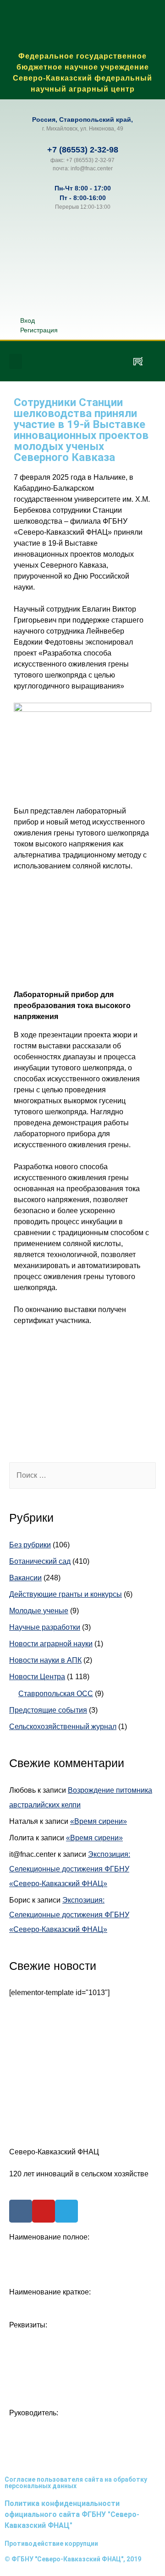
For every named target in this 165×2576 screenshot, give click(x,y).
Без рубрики (30, 1545)
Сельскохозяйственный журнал (63, 1727)
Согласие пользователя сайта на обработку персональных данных (76, 2483)
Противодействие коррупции (51, 2543)
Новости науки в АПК (45, 1660)
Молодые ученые (39, 1611)
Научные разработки (45, 1627)
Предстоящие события (48, 1710)
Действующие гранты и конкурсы (66, 1594)
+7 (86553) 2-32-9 (80, 150)
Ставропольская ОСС (56, 1694)
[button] (16, 361)
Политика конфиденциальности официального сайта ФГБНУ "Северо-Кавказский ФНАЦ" (72, 2514)
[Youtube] (44, 2211)
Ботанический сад (40, 1561)
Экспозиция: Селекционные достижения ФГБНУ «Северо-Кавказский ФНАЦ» (70, 1869)
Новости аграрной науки (51, 1644)
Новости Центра (37, 1677)
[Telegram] (111, 361)
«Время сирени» (99, 1821)
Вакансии (25, 1578)
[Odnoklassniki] (84, 361)
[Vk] (57, 361)
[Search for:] (82, 1475)
